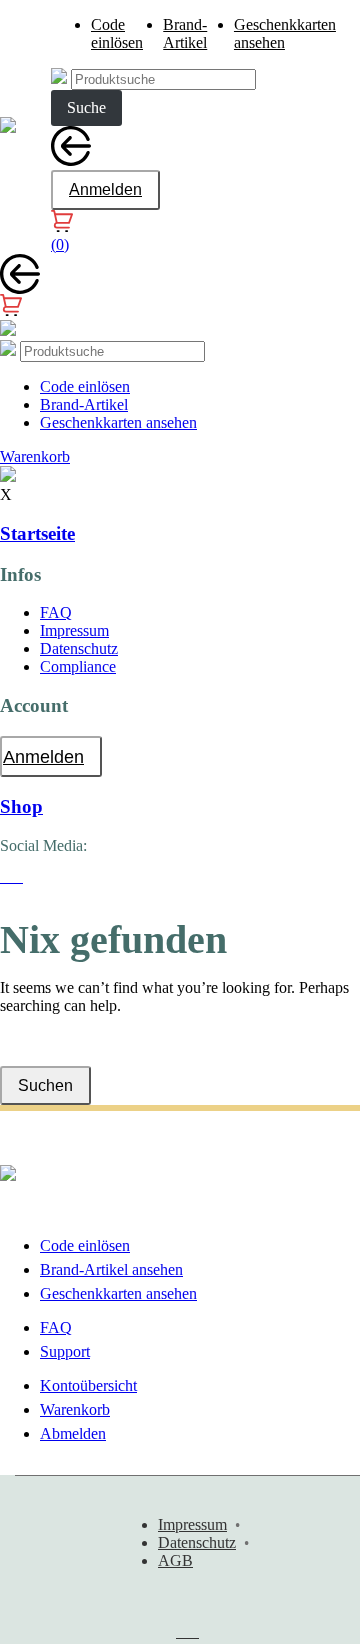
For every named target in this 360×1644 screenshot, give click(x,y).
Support (65, 1351)
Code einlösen (117, 33)
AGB (175, 1560)
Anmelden (105, 190)
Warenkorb (75, 1409)
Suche (86, 107)
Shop (21, 806)
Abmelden (73, 1433)
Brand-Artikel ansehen (111, 1269)
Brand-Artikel (185, 33)
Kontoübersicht (88, 1385)
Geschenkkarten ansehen (118, 422)
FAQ (56, 612)
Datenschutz (79, 648)
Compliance (78, 666)
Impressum (74, 630)
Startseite (37, 533)
